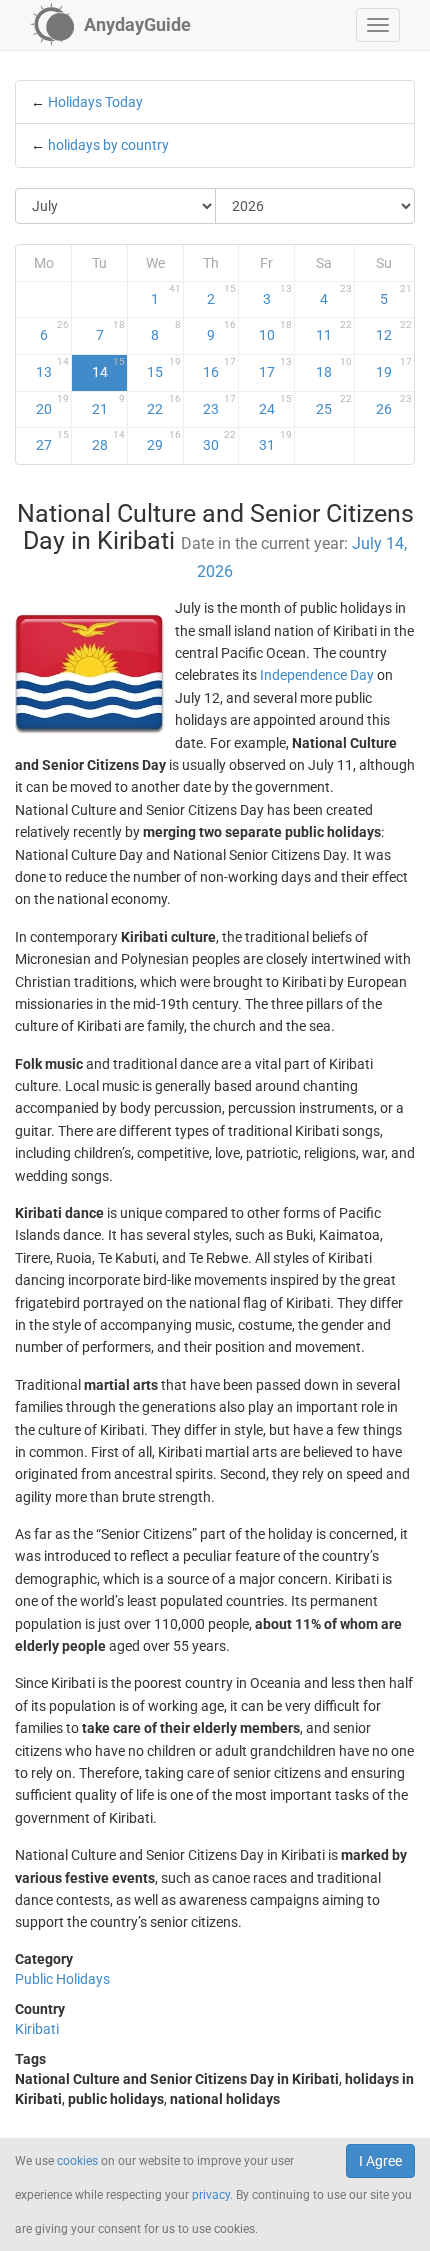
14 (108, 368)
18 (333, 368)
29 (163, 441)
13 (53, 368)
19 (394, 368)
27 (53, 441)
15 (163, 368)
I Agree (380, 2161)
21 (108, 405)
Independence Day (317, 675)
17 (275, 368)
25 (333, 405)
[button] (378, 25)
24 (275, 405)
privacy (211, 2195)
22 (163, 405)
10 (275, 331)
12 (394, 331)
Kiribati (37, 2029)
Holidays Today (95, 102)
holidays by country (108, 145)
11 (333, 331)
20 (53, 405)
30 (219, 441)
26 (394, 405)
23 (219, 405)
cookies (77, 2161)
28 (108, 441)
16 (219, 368)
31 (275, 441)
